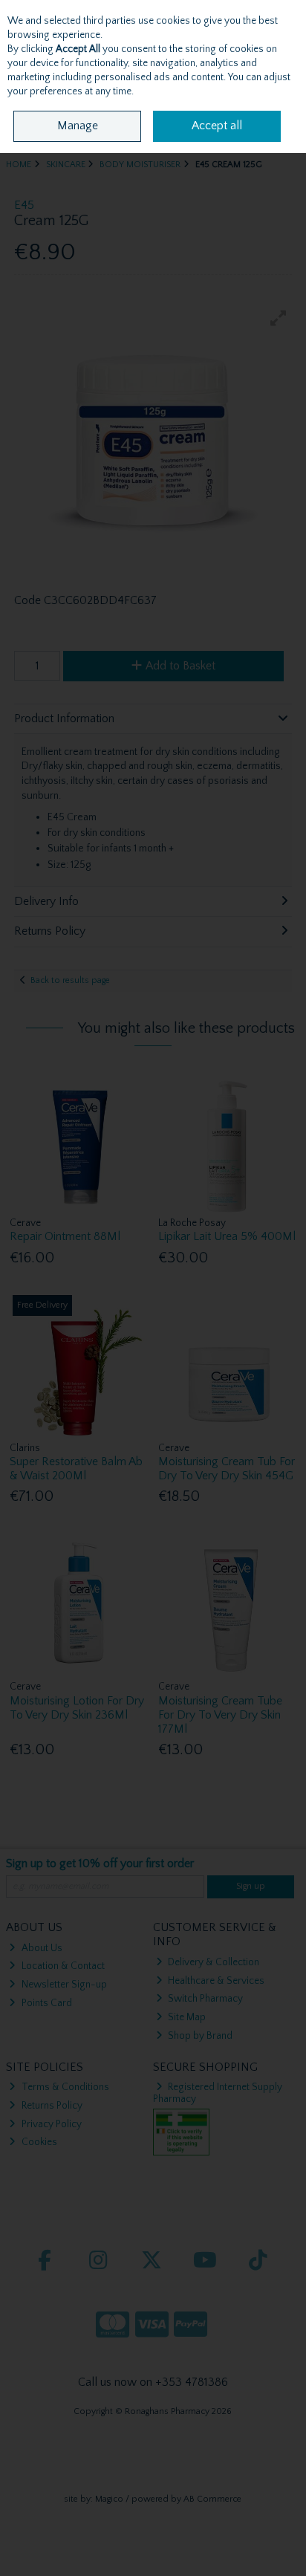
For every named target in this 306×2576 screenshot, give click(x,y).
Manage (78, 126)
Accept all (217, 126)
